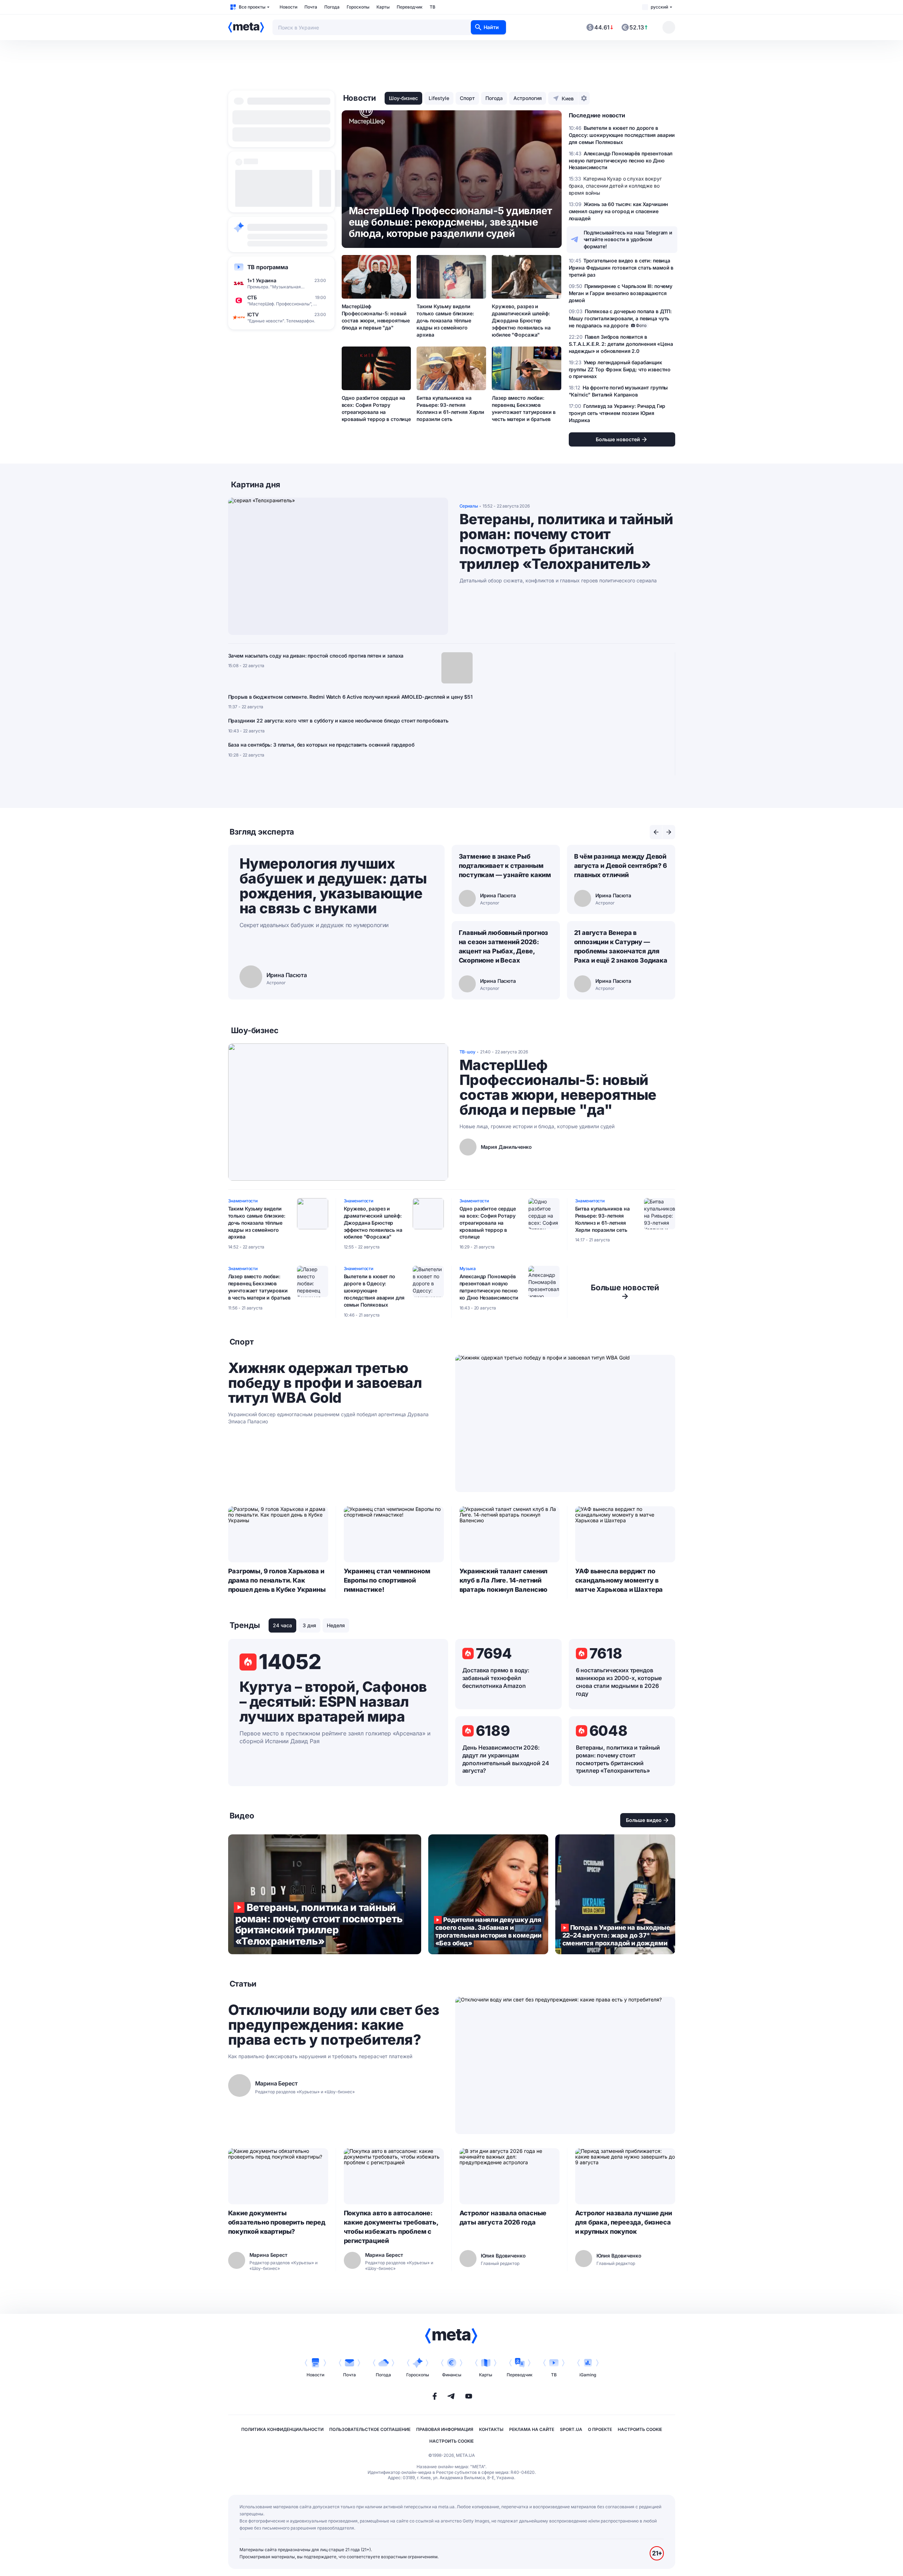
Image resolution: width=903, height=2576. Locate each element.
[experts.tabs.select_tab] (656, 832)
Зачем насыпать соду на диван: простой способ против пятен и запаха (316, 656)
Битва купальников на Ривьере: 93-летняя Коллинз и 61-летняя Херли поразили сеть (450, 408)
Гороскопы (358, 7)
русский (659, 7)
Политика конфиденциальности (282, 2429)
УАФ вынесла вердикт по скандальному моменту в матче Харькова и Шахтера (619, 1580)
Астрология (528, 98)
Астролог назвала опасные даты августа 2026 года (503, 2218)
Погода (332, 7)
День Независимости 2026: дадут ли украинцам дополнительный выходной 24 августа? (506, 1759)
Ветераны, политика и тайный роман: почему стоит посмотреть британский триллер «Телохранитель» (566, 542)
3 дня (309, 1625)
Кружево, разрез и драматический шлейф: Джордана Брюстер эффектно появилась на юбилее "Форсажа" (521, 320)
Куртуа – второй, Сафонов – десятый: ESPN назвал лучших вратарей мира (333, 1702)
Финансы (452, 2375)
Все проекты (252, 7)
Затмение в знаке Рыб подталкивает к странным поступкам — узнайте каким (505, 866)
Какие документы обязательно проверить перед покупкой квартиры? (277, 2222)
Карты (383, 7)
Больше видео (644, 1820)
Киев (568, 98)
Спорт (467, 98)
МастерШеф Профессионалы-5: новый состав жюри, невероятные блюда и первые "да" (376, 317)
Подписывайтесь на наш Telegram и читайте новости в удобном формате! (628, 240)
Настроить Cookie (640, 2429)
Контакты (491, 2429)
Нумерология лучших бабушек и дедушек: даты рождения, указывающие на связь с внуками (333, 886)
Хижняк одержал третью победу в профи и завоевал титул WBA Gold (325, 1383)
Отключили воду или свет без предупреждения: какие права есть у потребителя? (334, 2025)
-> (625, 1292)
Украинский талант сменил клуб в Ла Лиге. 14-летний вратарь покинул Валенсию (504, 1580)
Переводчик (410, 7)
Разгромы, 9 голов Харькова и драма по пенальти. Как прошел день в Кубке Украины (277, 1580)
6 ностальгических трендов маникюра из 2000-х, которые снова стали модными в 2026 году (619, 1682)
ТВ (433, 7)
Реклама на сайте (532, 2429)
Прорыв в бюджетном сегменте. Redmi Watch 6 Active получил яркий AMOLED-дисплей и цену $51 (351, 697)
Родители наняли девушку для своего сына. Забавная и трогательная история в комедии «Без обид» (488, 1894)
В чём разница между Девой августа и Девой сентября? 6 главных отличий (621, 866)
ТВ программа (268, 267)
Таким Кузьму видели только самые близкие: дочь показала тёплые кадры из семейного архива (445, 320)
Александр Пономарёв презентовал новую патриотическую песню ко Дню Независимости (489, 1287)
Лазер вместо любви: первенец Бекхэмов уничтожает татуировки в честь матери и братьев (524, 408)
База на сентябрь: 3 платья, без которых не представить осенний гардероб (321, 745)
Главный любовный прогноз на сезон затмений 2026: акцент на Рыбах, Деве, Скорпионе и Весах (504, 946)
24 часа (282, 1625)
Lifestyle (439, 98)
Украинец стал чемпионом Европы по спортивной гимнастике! (387, 1580)
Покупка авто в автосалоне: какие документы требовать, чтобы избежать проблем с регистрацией (391, 2227)
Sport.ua (571, 2429)
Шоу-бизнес (403, 98)
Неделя (336, 1625)
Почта (311, 7)
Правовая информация (445, 2429)
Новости (288, 7)
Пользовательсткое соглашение (370, 2429)
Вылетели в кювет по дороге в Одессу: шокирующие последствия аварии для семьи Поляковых (374, 1290)
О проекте (600, 2429)
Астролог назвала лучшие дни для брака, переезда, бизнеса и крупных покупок (624, 2222)
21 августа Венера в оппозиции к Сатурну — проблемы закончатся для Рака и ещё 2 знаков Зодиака (621, 946)
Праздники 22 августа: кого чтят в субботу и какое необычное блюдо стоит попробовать (338, 721)
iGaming (588, 2375)
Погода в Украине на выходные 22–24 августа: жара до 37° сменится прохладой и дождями (615, 1894)
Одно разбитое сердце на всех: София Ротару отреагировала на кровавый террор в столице (376, 408)
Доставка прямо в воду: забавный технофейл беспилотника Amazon (496, 1678)
